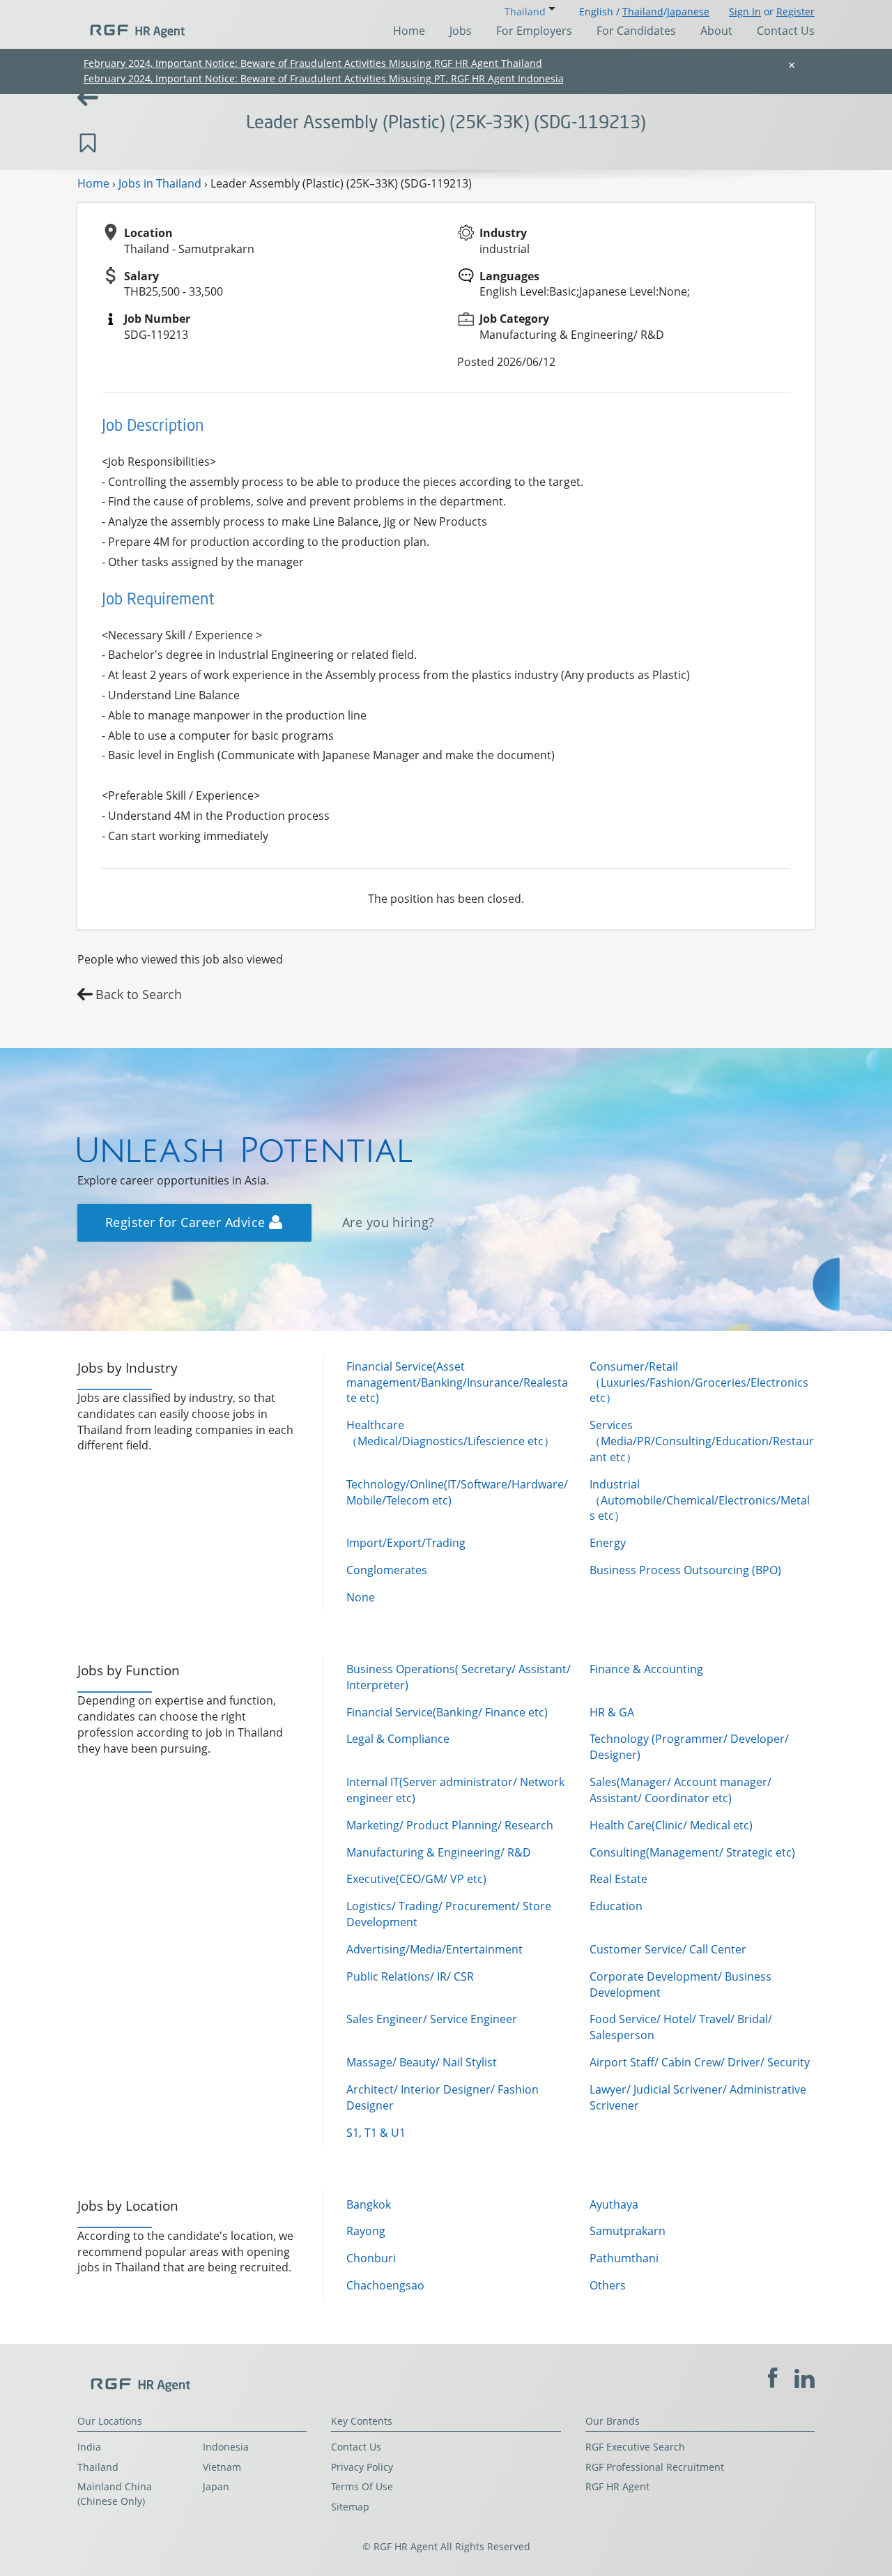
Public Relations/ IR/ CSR (410, 1976)
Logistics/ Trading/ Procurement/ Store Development (449, 1914)
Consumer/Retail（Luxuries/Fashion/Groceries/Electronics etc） (699, 1382)
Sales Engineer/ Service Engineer (432, 2019)
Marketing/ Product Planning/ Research (450, 1825)
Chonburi (371, 2258)
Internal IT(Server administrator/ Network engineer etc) (455, 1790)
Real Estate (618, 1879)
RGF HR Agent (617, 2486)
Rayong (366, 2231)
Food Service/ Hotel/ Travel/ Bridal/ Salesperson (681, 2027)
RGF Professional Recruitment (655, 2467)
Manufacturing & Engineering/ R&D (439, 1852)
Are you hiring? (389, 1222)
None (361, 1597)
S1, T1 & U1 (376, 2133)
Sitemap (350, 2507)
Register (795, 12)
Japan (216, 2486)
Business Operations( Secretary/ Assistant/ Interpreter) (459, 1677)
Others (608, 2285)
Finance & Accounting (646, 1669)
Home (409, 31)
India (89, 2447)
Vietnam (222, 2467)
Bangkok (369, 2204)
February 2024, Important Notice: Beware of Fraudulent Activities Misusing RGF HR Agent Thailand (313, 63)
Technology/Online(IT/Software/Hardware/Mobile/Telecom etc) (457, 1492)
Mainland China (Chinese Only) (115, 2494)
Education (616, 1906)
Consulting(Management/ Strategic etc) (692, 1852)
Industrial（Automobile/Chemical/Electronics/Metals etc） (700, 1500)
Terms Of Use (362, 2486)
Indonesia (226, 2447)
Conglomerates (387, 1570)
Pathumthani (624, 2258)
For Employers (534, 31)
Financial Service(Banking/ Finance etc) (447, 1712)
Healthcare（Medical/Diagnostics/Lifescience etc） (451, 1433)
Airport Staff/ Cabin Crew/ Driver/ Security (700, 2062)
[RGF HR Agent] (131, 24)
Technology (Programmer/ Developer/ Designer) (689, 1747)
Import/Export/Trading (406, 1543)
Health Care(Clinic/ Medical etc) (671, 1825)
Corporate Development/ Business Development (680, 1984)
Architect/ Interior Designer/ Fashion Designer (443, 2097)
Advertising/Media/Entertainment (435, 1949)
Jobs (461, 31)
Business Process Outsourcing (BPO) (685, 1570)
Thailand (643, 12)
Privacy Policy (362, 2467)
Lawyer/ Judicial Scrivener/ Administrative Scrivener (698, 2097)
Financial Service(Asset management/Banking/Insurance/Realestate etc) (457, 1382)
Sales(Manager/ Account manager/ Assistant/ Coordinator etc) (680, 1790)
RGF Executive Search (635, 2447)
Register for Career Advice (187, 1222)
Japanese (688, 12)
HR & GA (612, 1712)
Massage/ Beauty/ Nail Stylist (422, 2062)
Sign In (745, 12)
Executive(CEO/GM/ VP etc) (416, 1879)
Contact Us (786, 31)
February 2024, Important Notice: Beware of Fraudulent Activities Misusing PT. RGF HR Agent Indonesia (324, 78)
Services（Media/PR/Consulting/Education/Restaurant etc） (702, 1441)
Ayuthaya (614, 2204)
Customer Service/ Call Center (668, 1949)
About (716, 31)
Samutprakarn (628, 2231)
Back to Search (139, 994)
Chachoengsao (385, 2285)
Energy (608, 1543)
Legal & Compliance (398, 1739)
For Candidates (636, 31)
